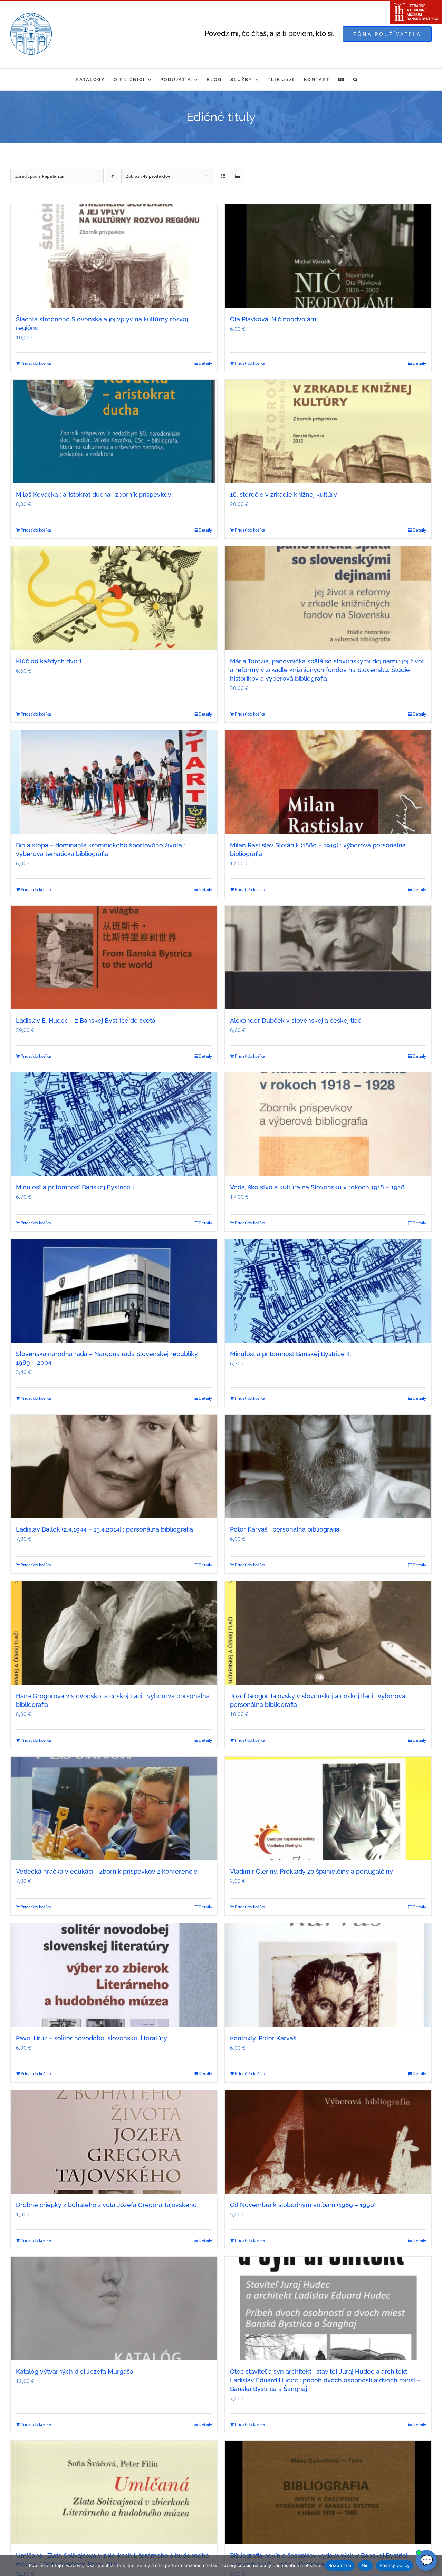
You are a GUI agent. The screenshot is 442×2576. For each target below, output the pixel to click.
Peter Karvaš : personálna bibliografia (285, 1529)
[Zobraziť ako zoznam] (237, 176)
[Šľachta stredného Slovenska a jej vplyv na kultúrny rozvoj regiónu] (114, 256)
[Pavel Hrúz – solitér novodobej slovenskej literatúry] (114, 1975)
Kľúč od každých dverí (49, 661)
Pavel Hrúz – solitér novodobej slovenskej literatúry (92, 2038)
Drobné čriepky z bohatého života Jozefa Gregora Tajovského (106, 2205)
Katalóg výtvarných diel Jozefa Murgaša (75, 2371)
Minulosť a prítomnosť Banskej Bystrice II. (291, 1354)
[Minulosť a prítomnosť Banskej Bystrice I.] (114, 1124)
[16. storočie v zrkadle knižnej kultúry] (328, 431)
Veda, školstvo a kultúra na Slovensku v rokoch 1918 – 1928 (317, 1187)
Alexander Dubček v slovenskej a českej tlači (296, 1020)
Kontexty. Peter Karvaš (263, 2038)
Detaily (205, 363)
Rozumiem (340, 2565)
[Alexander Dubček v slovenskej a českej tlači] (328, 958)
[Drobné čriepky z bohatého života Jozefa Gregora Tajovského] (114, 2142)
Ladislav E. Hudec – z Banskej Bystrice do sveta (86, 1020)
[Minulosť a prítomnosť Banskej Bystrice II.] (328, 1291)
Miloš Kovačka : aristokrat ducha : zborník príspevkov (94, 494)
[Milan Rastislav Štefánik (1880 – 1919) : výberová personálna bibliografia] (328, 782)
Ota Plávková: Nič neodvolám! (274, 319)
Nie (365, 2565)
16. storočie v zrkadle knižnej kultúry (284, 494)
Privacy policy (395, 2565)
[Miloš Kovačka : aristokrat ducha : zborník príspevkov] (114, 431)
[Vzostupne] (112, 176)
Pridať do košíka (36, 363)
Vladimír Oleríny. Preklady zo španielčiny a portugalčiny (311, 1871)
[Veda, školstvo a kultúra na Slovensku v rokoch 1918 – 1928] (328, 1124)
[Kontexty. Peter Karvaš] (328, 1975)
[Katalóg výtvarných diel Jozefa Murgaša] (114, 2308)
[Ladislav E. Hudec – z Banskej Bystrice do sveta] (114, 958)
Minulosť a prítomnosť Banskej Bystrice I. (76, 1187)
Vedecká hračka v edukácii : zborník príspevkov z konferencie (107, 1871)
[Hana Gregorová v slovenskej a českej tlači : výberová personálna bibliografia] (114, 1633)
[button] (356, 80)
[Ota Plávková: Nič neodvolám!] (328, 256)
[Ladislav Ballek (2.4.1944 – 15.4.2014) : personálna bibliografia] (114, 1466)
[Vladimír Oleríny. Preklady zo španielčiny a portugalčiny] (328, 1808)
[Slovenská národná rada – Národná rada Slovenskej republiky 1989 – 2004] (114, 1291)
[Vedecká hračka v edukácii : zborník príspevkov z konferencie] (114, 1808)
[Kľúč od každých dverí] (114, 598)
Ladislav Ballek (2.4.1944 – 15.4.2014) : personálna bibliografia (104, 1529)
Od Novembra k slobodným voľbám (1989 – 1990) (303, 2205)
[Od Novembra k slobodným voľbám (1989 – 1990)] (328, 2142)
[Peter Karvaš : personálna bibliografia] (328, 1466)
